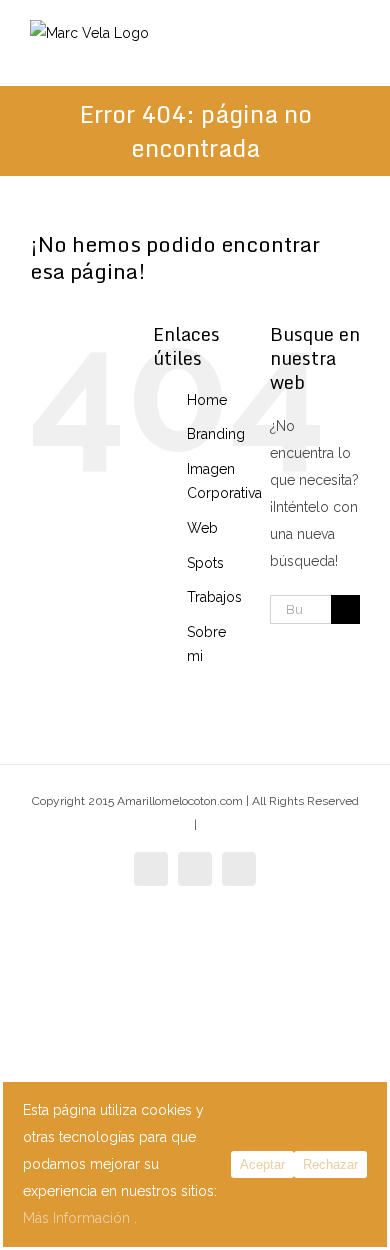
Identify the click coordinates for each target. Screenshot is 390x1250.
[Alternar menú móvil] (352, 55)
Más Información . (80, 1218)
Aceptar (262, 1164)
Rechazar (330, 1164)
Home (207, 400)
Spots (205, 563)
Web (202, 528)
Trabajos (214, 597)
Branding (216, 434)
